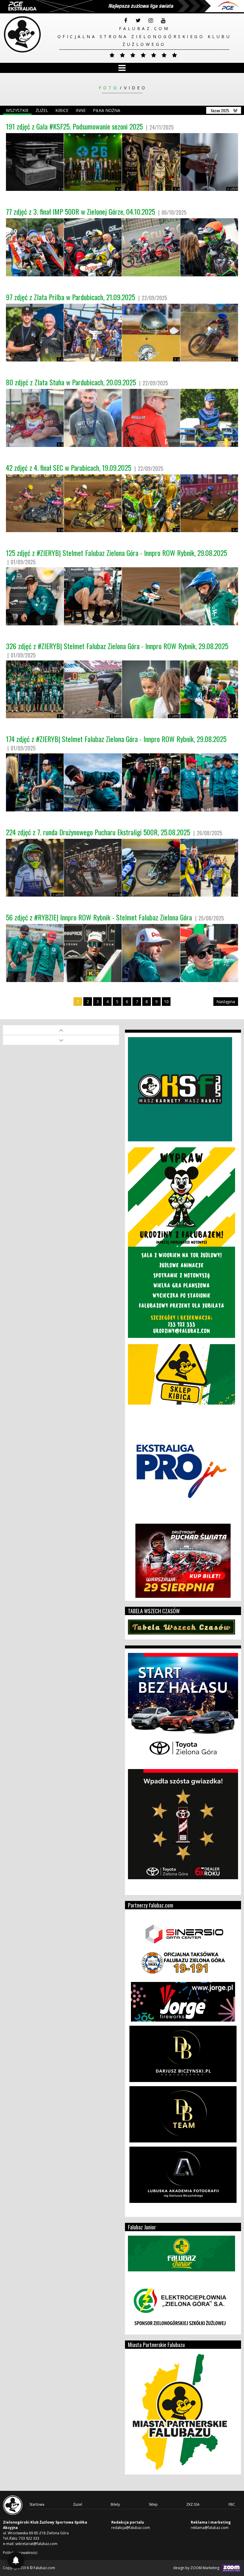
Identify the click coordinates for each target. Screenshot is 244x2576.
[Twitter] (138, 21)
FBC (232, 2504)
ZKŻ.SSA (193, 2504)
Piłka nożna (107, 110)
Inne (81, 110)
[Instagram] (151, 21)
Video (136, 88)
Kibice (62, 110)
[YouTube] (163, 21)
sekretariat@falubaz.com (36, 2544)
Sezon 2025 (220, 110)
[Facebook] (126, 21)
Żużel (42, 110)
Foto (109, 88)
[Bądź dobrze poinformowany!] (16, 2560)
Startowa (37, 2504)
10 (166, 1002)
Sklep (153, 2504)
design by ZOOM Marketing (197, 2568)
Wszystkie (17, 110)
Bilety (115, 2504)
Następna (226, 1002)
